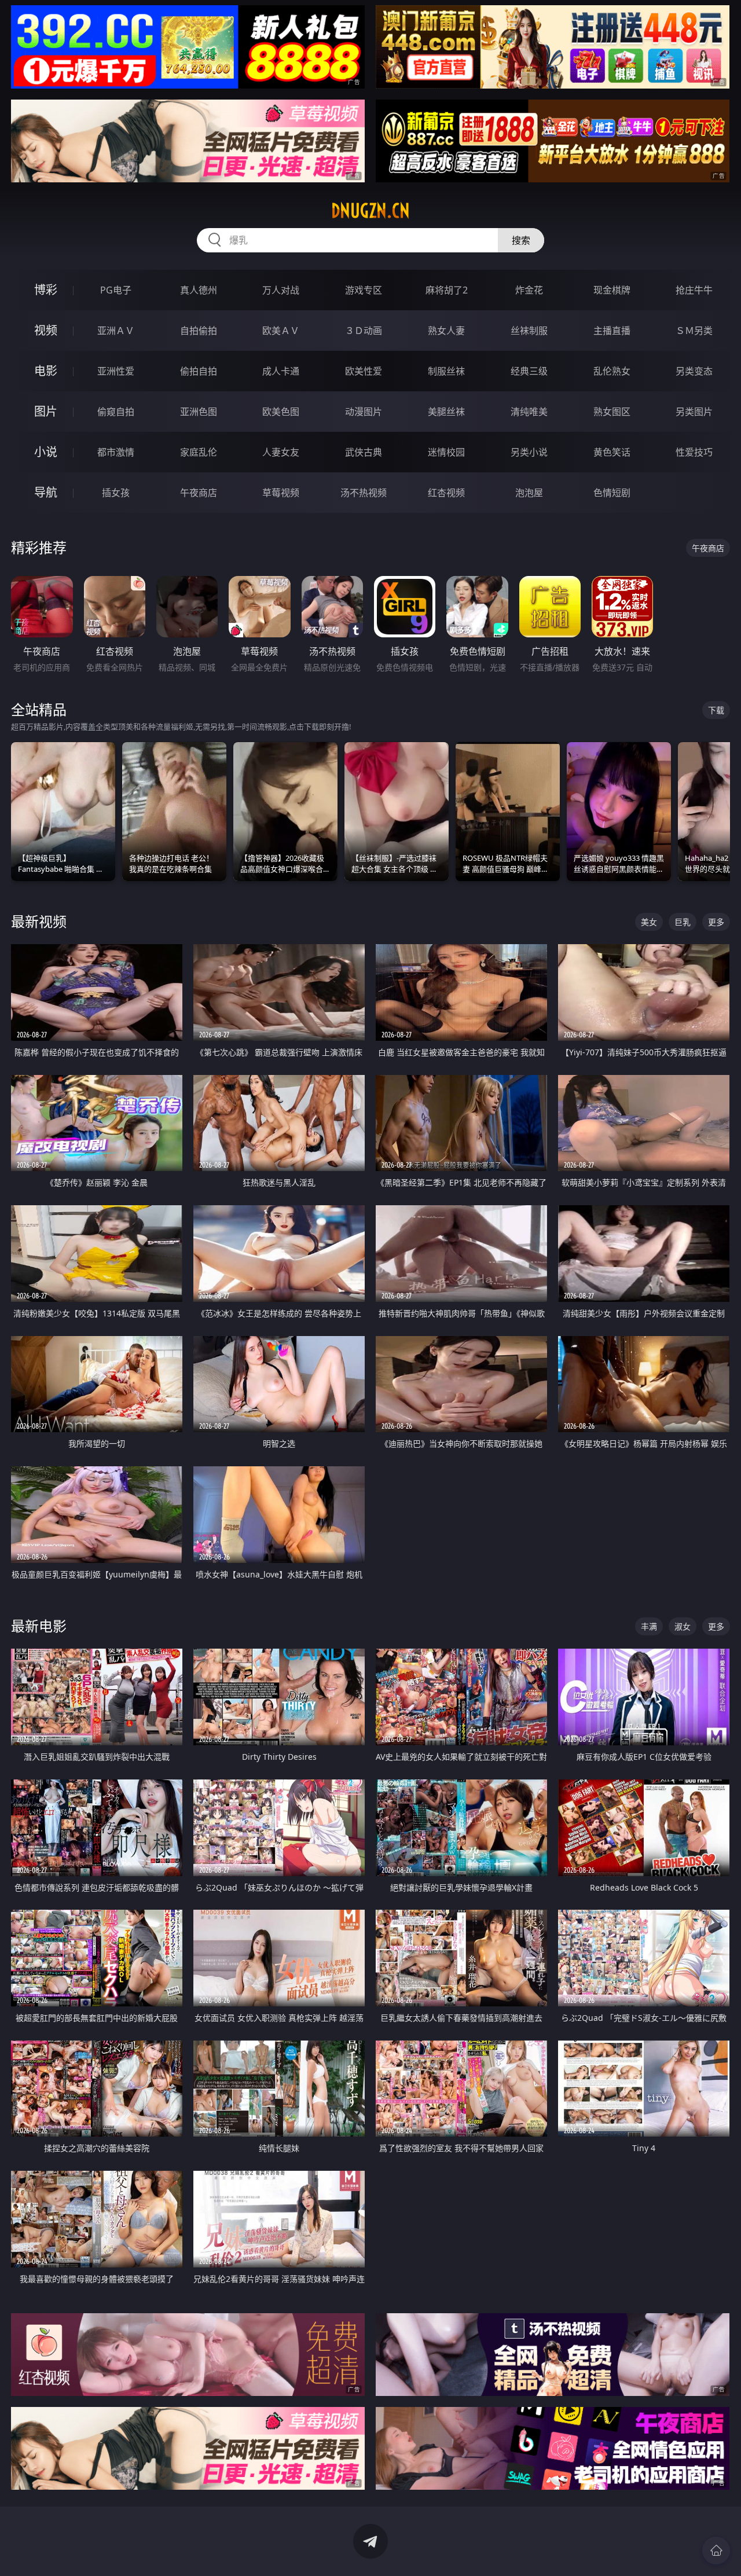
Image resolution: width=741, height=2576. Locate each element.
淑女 (683, 1626)
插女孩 (116, 493)
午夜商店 (199, 493)
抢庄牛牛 (694, 290)
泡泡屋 (529, 493)
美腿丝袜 (446, 412)
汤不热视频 (364, 493)
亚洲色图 (199, 412)
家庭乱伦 (199, 452)
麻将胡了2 (447, 290)
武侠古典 (364, 452)
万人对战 (281, 290)
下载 (716, 710)
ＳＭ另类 (694, 331)
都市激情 (116, 452)
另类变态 (694, 371)
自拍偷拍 (199, 331)
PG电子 (116, 290)
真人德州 (199, 290)
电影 (46, 371)
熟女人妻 (446, 331)
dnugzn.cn (370, 211)
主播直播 (612, 331)
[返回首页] (716, 2551)
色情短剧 (612, 493)
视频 (46, 330)
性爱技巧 (694, 452)
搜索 (521, 240)
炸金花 (529, 290)
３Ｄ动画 (364, 331)
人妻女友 (281, 452)
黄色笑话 (612, 452)
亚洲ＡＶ (116, 331)
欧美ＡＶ (281, 331)
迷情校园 (446, 452)
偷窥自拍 (116, 412)
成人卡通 (281, 371)
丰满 (649, 1626)
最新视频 (39, 921)
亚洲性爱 (116, 371)
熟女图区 (612, 412)
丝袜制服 (529, 331)
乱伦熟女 (612, 371)
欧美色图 (281, 412)
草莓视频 (281, 493)
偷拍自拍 (199, 371)
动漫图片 (364, 412)
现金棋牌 (612, 290)
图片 (46, 411)
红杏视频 (446, 493)
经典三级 (529, 371)
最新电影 (39, 1626)
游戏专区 (364, 290)
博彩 (46, 290)
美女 (649, 922)
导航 (46, 492)
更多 (716, 922)
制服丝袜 (446, 371)
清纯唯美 (529, 412)
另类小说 (529, 452)
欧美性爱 (364, 371)
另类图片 (694, 412)
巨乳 (683, 922)
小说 (46, 452)
